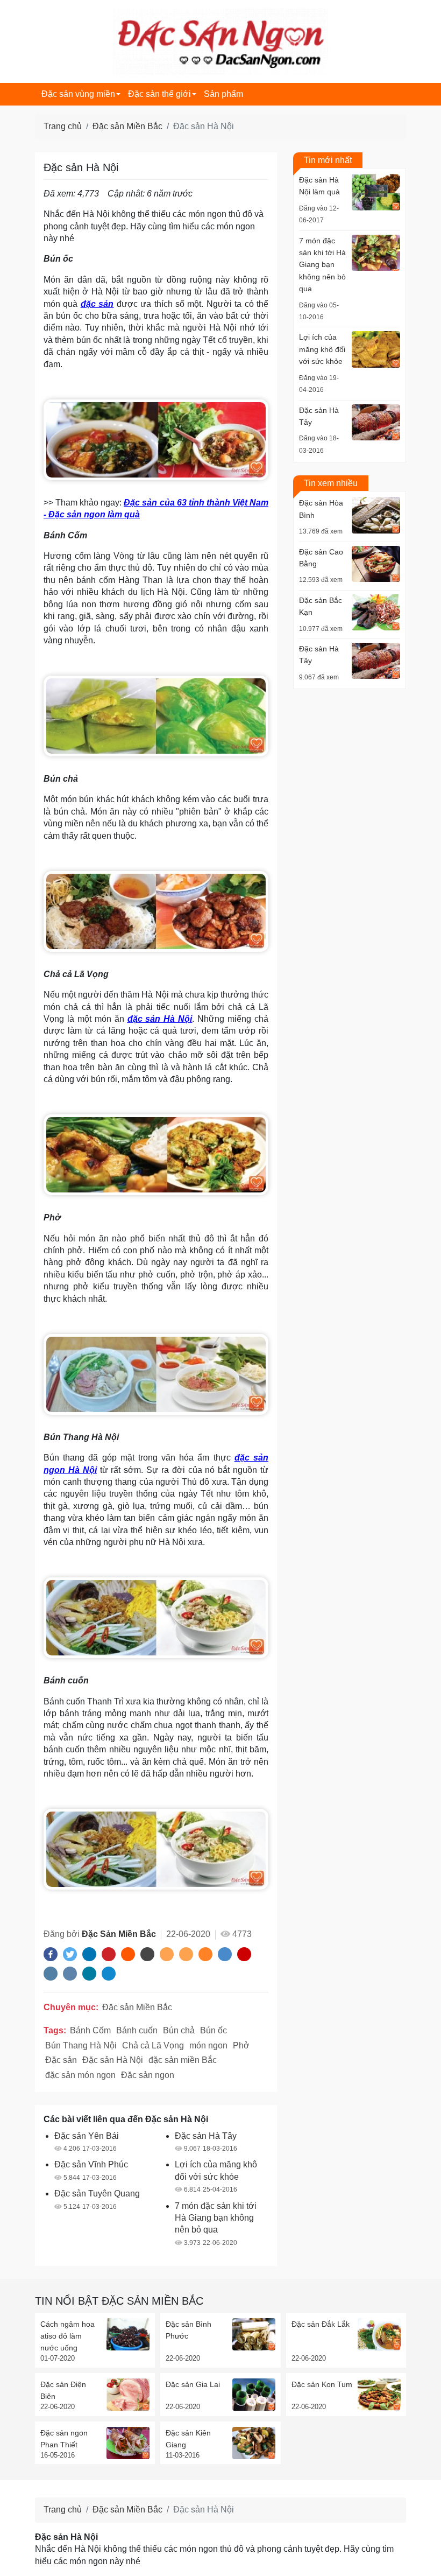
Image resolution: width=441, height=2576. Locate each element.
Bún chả (179, 2030)
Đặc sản (61, 2060)
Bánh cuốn (137, 2030)
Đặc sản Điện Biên (63, 2390)
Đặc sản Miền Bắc (127, 126)
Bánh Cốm (90, 2030)
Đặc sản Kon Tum (322, 2384)
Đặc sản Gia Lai (193, 2384)
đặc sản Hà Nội (160, 1019)
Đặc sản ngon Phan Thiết (64, 2439)
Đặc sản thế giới (159, 94)
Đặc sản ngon (148, 2075)
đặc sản (97, 304)
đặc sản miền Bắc (183, 2060)
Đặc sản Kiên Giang (188, 2439)
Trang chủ (63, 126)
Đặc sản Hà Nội (113, 2060)
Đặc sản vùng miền (78, 94)
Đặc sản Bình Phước (189, 2330)
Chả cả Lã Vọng (153, 2045)
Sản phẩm (223, 94)
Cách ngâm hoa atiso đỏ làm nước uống (67, 2336)
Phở (241, 2045)
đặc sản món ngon (80, 2075)
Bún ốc (214, 2030)
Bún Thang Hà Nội (81, 2045)
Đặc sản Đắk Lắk (321, 2324)
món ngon (208, 2045)
